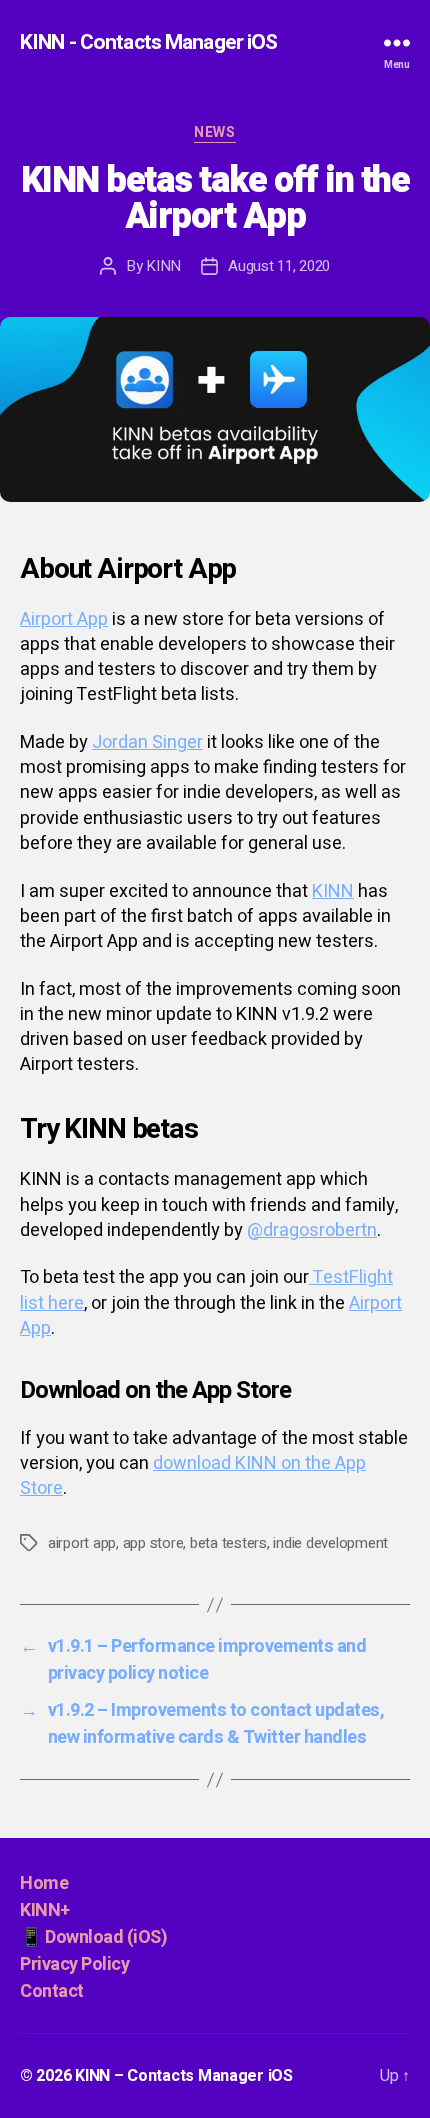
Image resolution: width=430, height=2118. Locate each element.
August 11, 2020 (279, 266)
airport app (82, 1543)
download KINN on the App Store (193, 1476)
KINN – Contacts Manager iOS (184, 2076)
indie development (330, 1543)
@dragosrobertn (312, 1230)
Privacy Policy (74, 1964)
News (214, 133)
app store (153, 1543)
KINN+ (45, 1910)
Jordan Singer (147, 742)
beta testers (228, 1543)
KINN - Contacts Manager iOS (148, 42)
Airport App (64, 619)
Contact (52, 1991)
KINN (163, 266)
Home (44, 1883)
